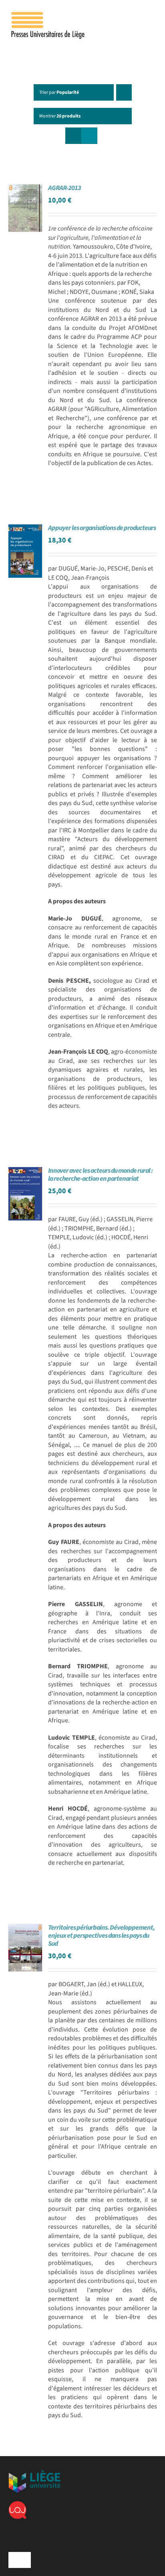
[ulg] (34, 2473)
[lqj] (17, 2504)
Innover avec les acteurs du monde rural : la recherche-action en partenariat (100, 1175)
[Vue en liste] (89, 136)
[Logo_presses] (48, 15)
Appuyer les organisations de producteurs (102, 528)
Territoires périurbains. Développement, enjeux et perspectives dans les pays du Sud (101, 1936)
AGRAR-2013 (64, 188)
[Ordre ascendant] (124, 92)
